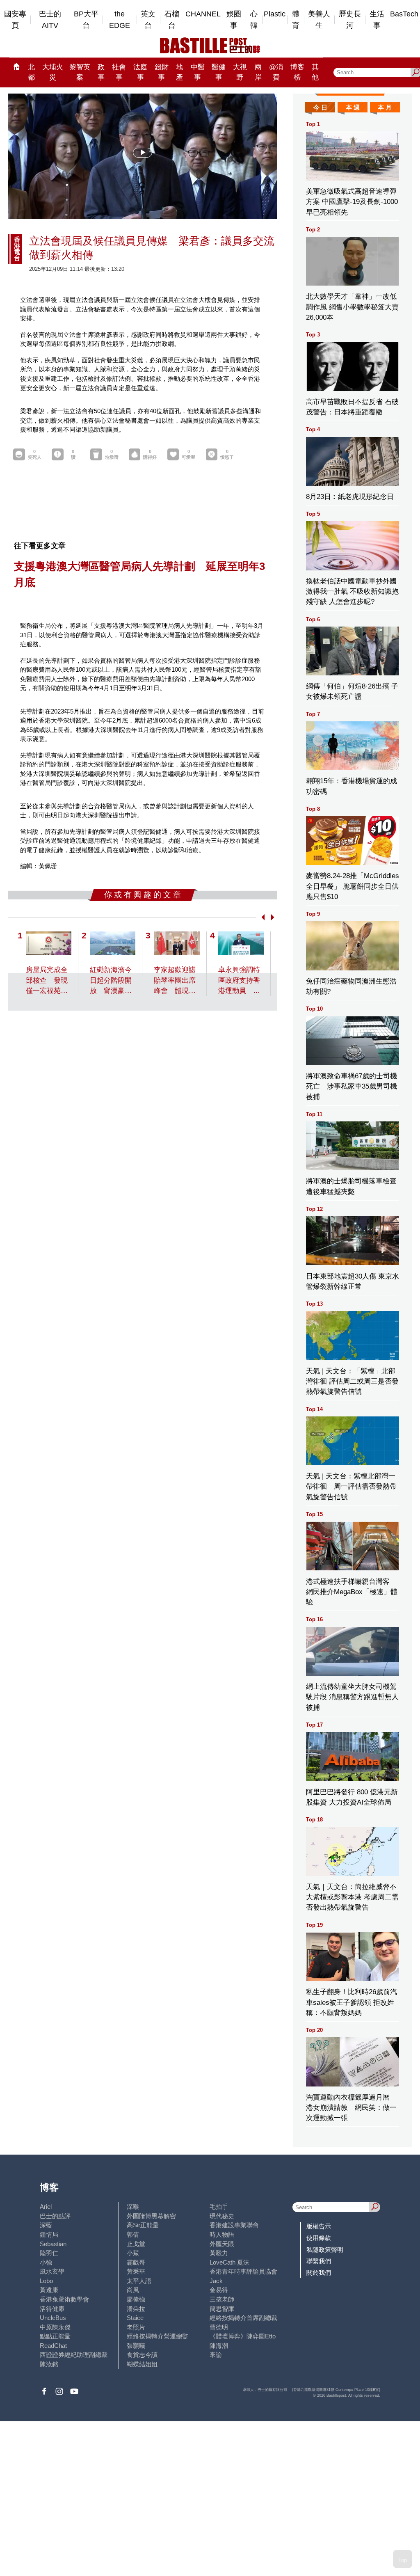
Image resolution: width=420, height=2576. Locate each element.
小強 (46, 2262)
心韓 (254, 20)
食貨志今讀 (142, 2355)
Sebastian (53, 2244)
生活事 (377, 20)
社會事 (119, 72)
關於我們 (319, 2273)
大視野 (240, 72)
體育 (296, 20)
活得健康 (52, 2309)
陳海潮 (219, 2346)
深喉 (133, 2207)
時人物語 (222, 2234)
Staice (135, 2318)
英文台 (148, 20)
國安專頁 (15, 20)
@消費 (276, 72)
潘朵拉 (136, 2309)
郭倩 (133, 2234)
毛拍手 (219, 2207)
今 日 (320, 107)
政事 (101, 72)
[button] (261, 917)
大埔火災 (53, 72)
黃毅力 (219, 2253)
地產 (179, 72)
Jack (216, 2281)
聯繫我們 (319, 2261)
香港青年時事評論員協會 (243, 2271)
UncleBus (53, 2318)
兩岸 (258, 72)
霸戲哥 (136, 2262)
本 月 (385, 107)
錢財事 (162, 72)
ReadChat (53, 2346)
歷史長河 (350, 20)
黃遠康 (49, 2290)
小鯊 (133, 2253)
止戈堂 (136, 2244)
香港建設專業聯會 (234, 2225)
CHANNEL (203, 14)
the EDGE (120, 20)
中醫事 (198, 72)
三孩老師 (222, 2299)
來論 (216, 2355)
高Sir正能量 (143, 2225)
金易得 (219, 2290)
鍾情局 (49, 2234)
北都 (31, 72)
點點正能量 (55, 2336)
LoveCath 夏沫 (229, 2262)
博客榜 (297, 72)
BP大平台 (86, 20)
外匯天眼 (222, 2244)
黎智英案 (80, 72)
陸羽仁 (49, 2253)
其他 (315, 72)
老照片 (136, 2327)
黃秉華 (136, 2271)
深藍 (46, 2225)
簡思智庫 (222, 2309)
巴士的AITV (50, 20)
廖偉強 (136, 2299)
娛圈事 (234, 20)
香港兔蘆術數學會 (64, 2299)
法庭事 (140, 72)
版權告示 (319, 2226)
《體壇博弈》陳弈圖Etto (243, 2336)
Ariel (46, 2207)
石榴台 (172, 20)
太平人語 (139, 2281)
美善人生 (319, 20)
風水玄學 (52, 2271)
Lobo (46, 2281)
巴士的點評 (55, 2216)
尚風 (133, 2290)
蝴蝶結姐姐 (142, 2364)
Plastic (275, 14)
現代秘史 (222, 2216)
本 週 (353, 107)
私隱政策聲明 (325, 2250)
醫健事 (219, 72)
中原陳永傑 (55, 2327)
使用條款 (319, 2238)
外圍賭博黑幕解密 (151, 2216)
